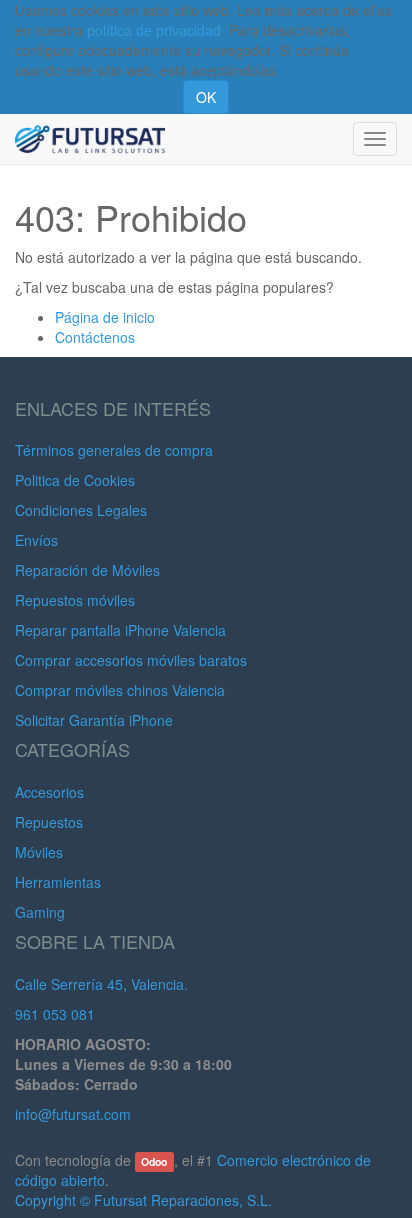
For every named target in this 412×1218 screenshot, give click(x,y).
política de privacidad (154, 30)
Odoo (154, 1161)
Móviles (39, 852)
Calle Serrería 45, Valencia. (101, 984)
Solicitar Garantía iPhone (94, 720)
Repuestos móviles (75, 600)
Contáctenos (95, 337)
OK (206, 97)
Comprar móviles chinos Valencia (120, 690)
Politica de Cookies (75, 480)
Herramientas (58, 882)
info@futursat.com (73, 1114)
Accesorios (49, 792)
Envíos (36, 540)
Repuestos (49, 822)
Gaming (40, 912)
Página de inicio (105, 317)
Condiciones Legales (81, 510)
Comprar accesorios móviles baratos (131, 660)
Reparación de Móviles (87, 570)
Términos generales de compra (114, 450)
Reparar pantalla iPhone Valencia (120, 630)
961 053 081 (55, 1014)
